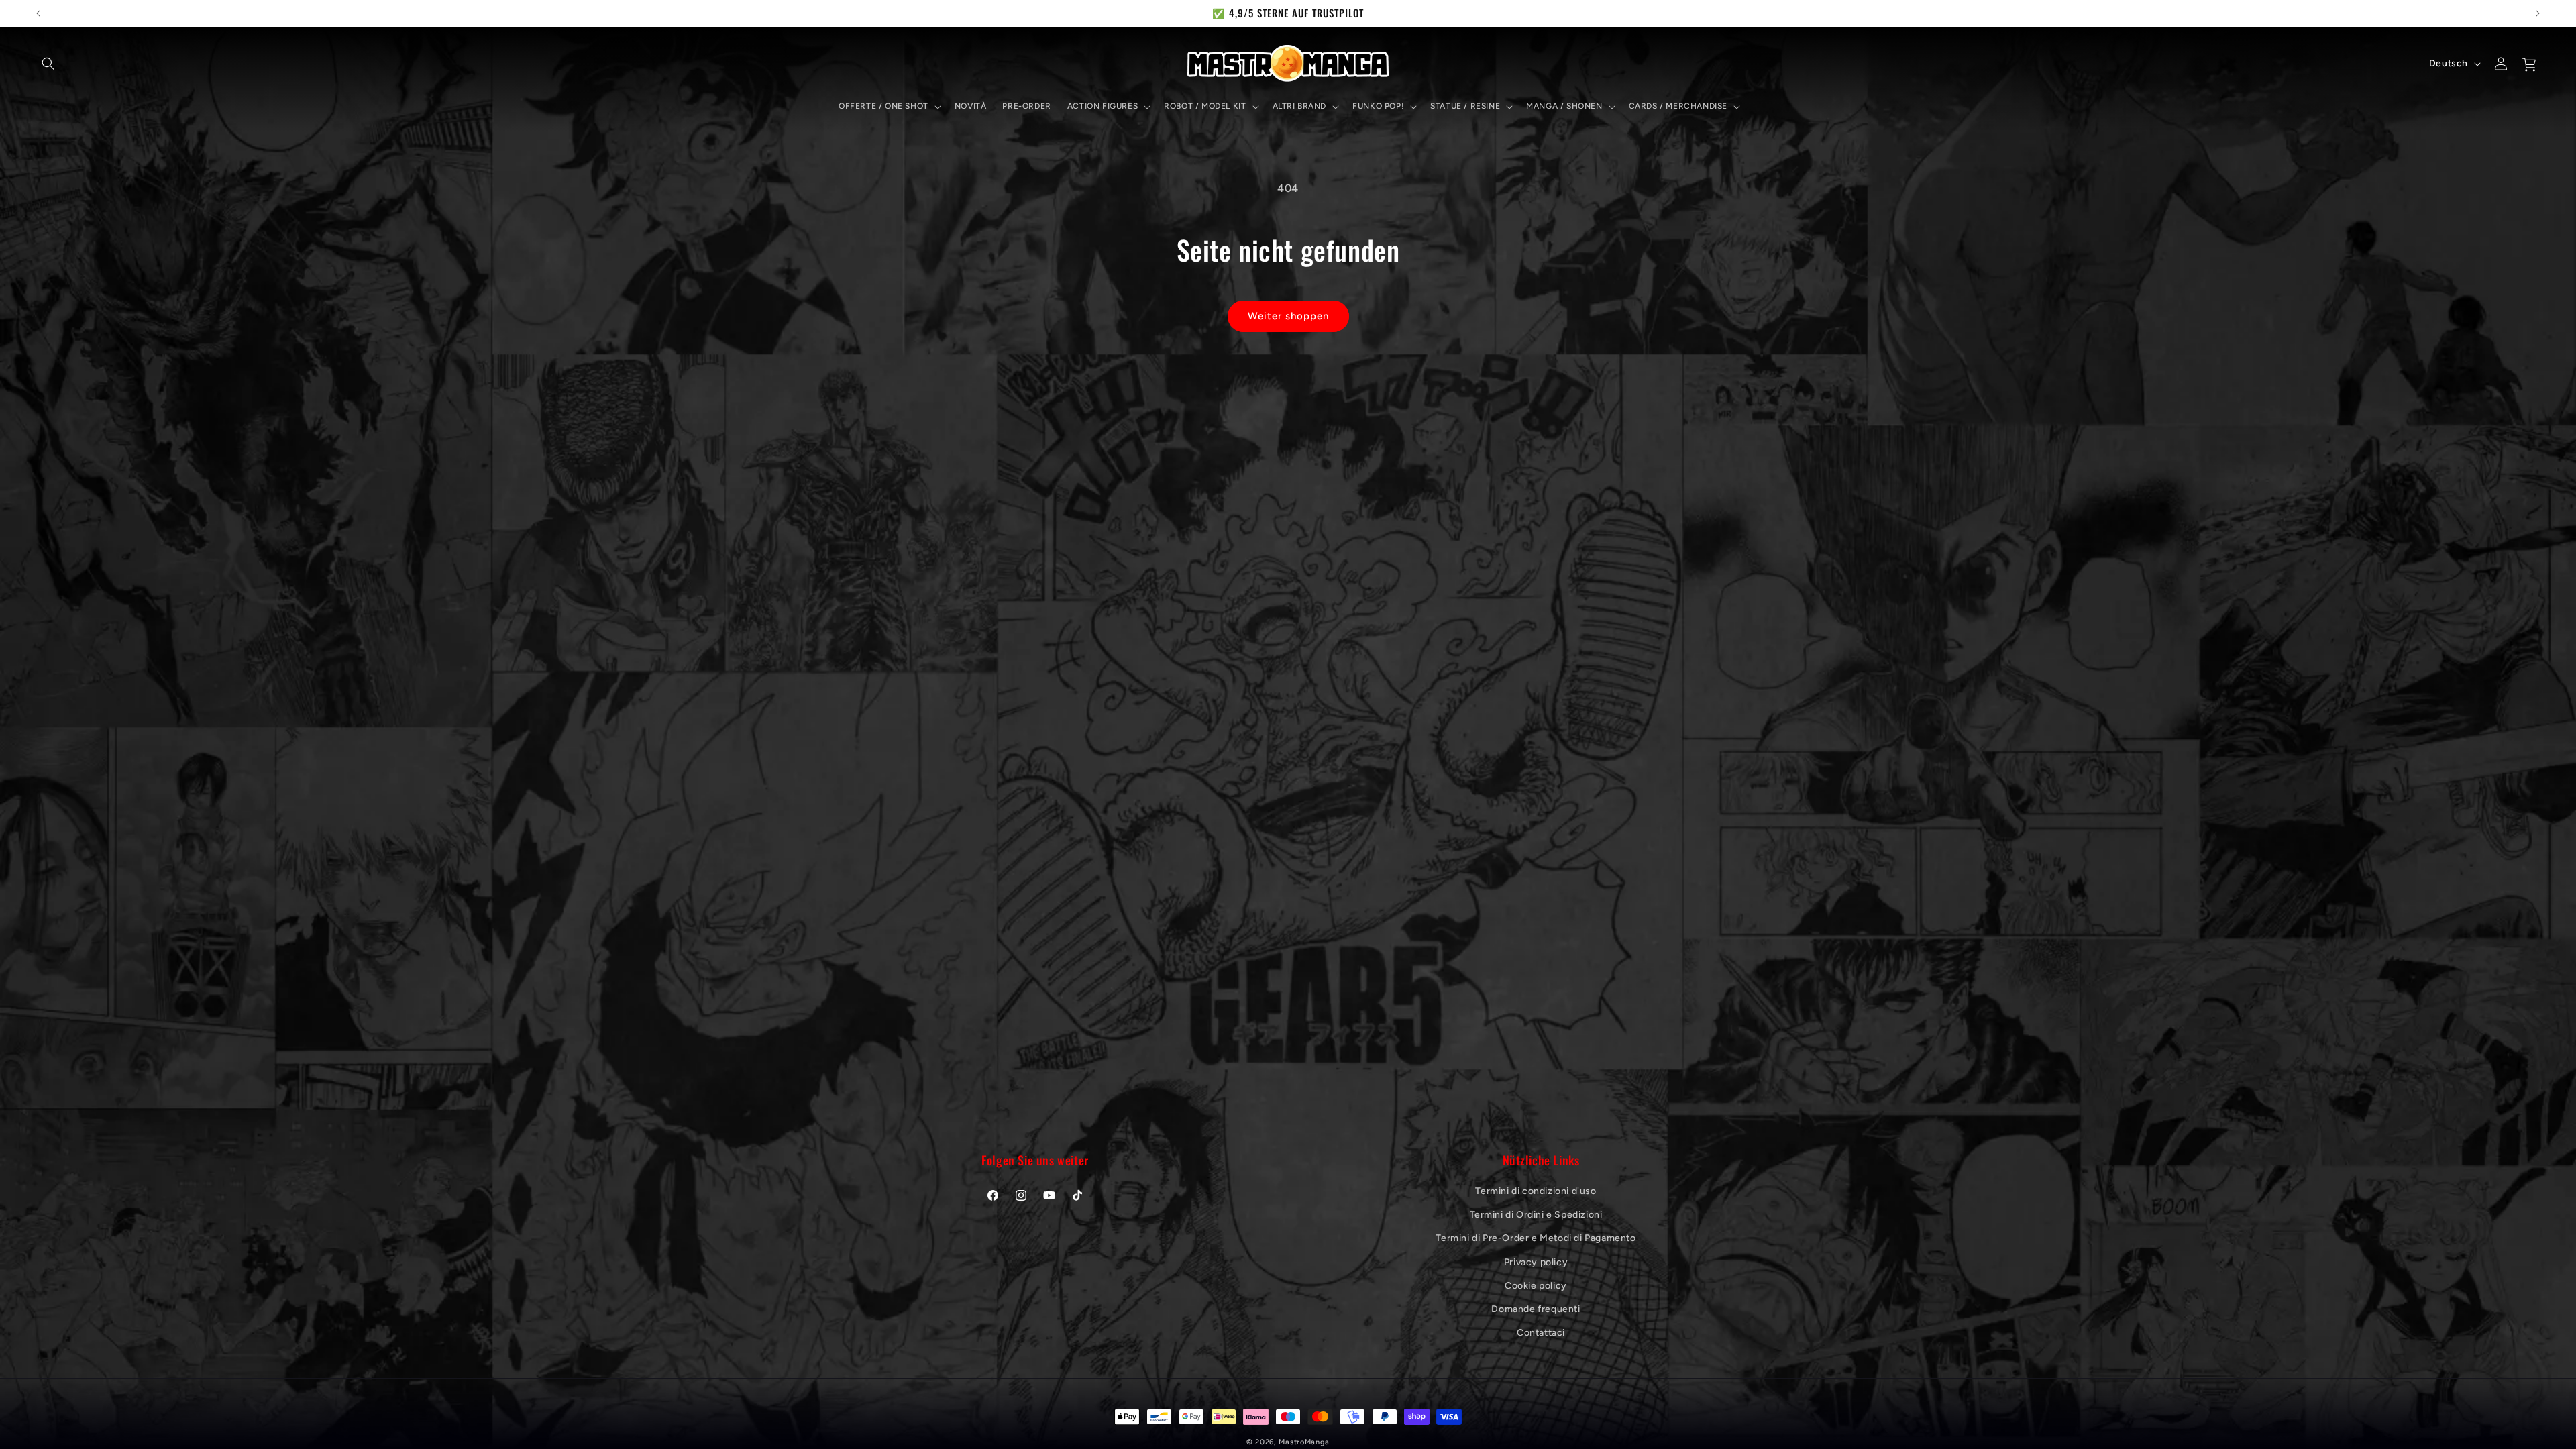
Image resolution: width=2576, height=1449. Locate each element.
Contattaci (1541, 1333)
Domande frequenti (1536, 1309)
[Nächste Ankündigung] (2538, 13)
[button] (48, 64)
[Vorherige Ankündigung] (38, 13)
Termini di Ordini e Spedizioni (1536, 1215)
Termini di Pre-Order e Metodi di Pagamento (1536, 1238)
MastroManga (1304, 1442)
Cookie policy (1536, 1286)
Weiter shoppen (1288, 316)
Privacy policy (1536, 1262)
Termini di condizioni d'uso (1536, 1191)
